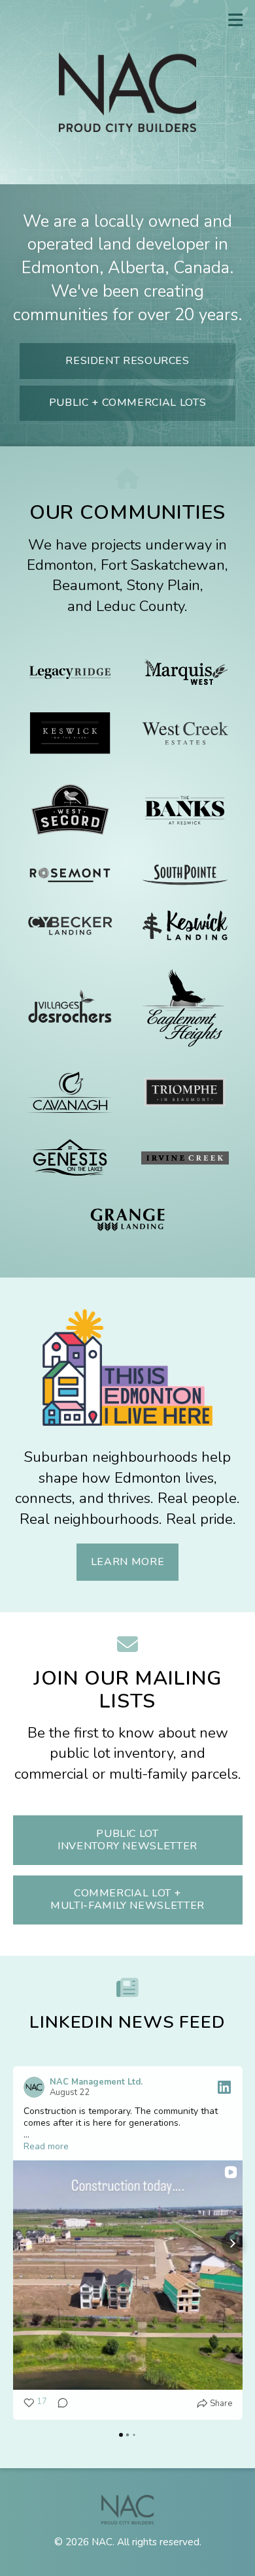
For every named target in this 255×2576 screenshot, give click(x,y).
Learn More (127, 1562)
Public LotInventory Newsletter (127, 1840)
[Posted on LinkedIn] (224, 2087)
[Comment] (59, 2403)
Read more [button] (46, 2147)
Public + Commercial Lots (127, 403)
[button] (24, 2243)
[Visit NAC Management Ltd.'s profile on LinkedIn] (34, 2087)
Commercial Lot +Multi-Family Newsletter (127, 1899)
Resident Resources (127, 361)
